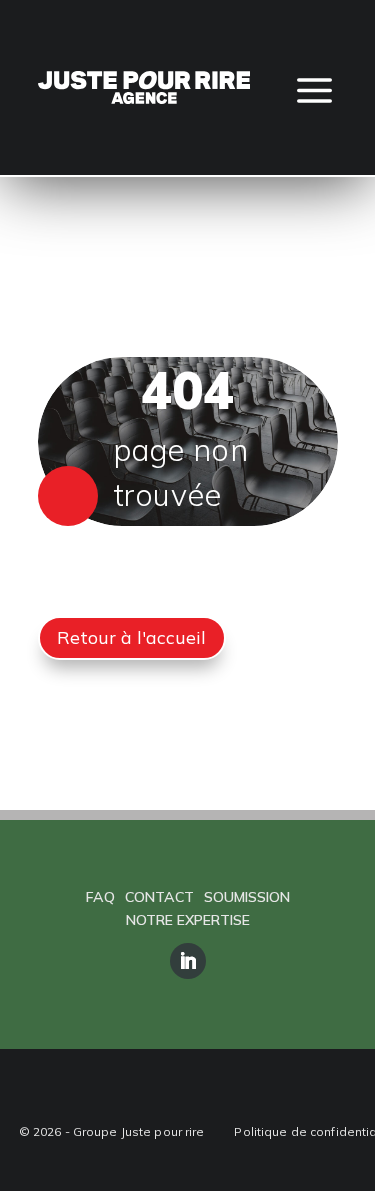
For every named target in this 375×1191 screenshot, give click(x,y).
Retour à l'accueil (131, 637)
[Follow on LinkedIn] (188, 961)
